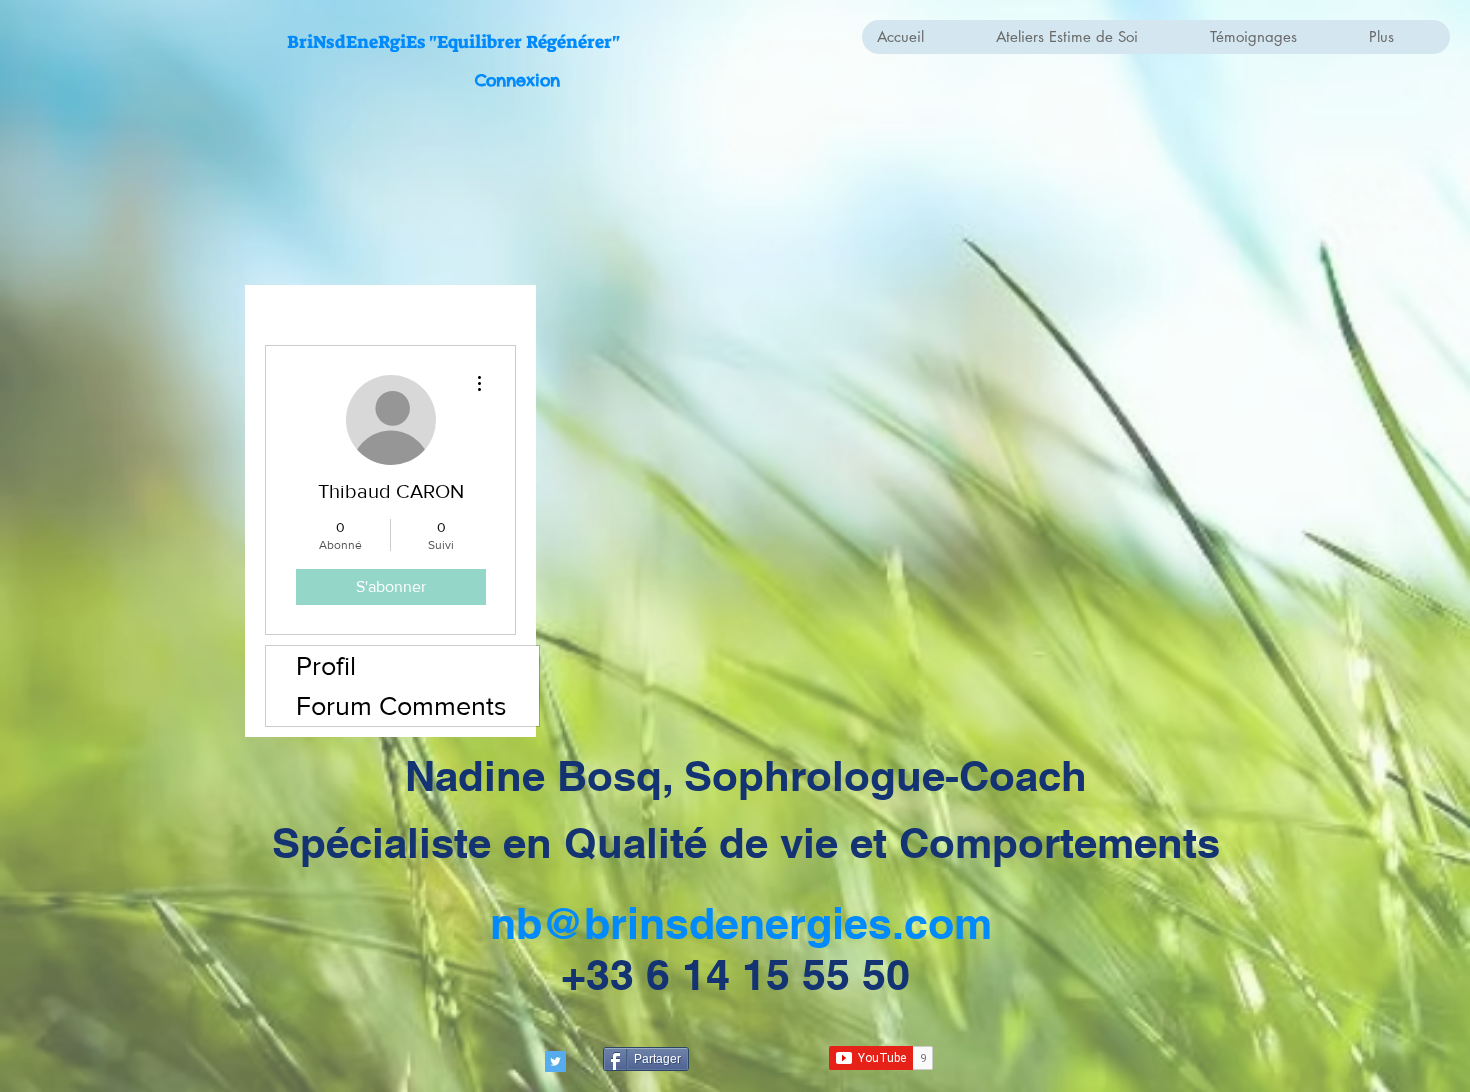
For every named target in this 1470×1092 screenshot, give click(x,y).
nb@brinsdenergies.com (741, 923)
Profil (326, 665)
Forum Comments (401, 705)
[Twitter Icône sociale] (555, 1061)
